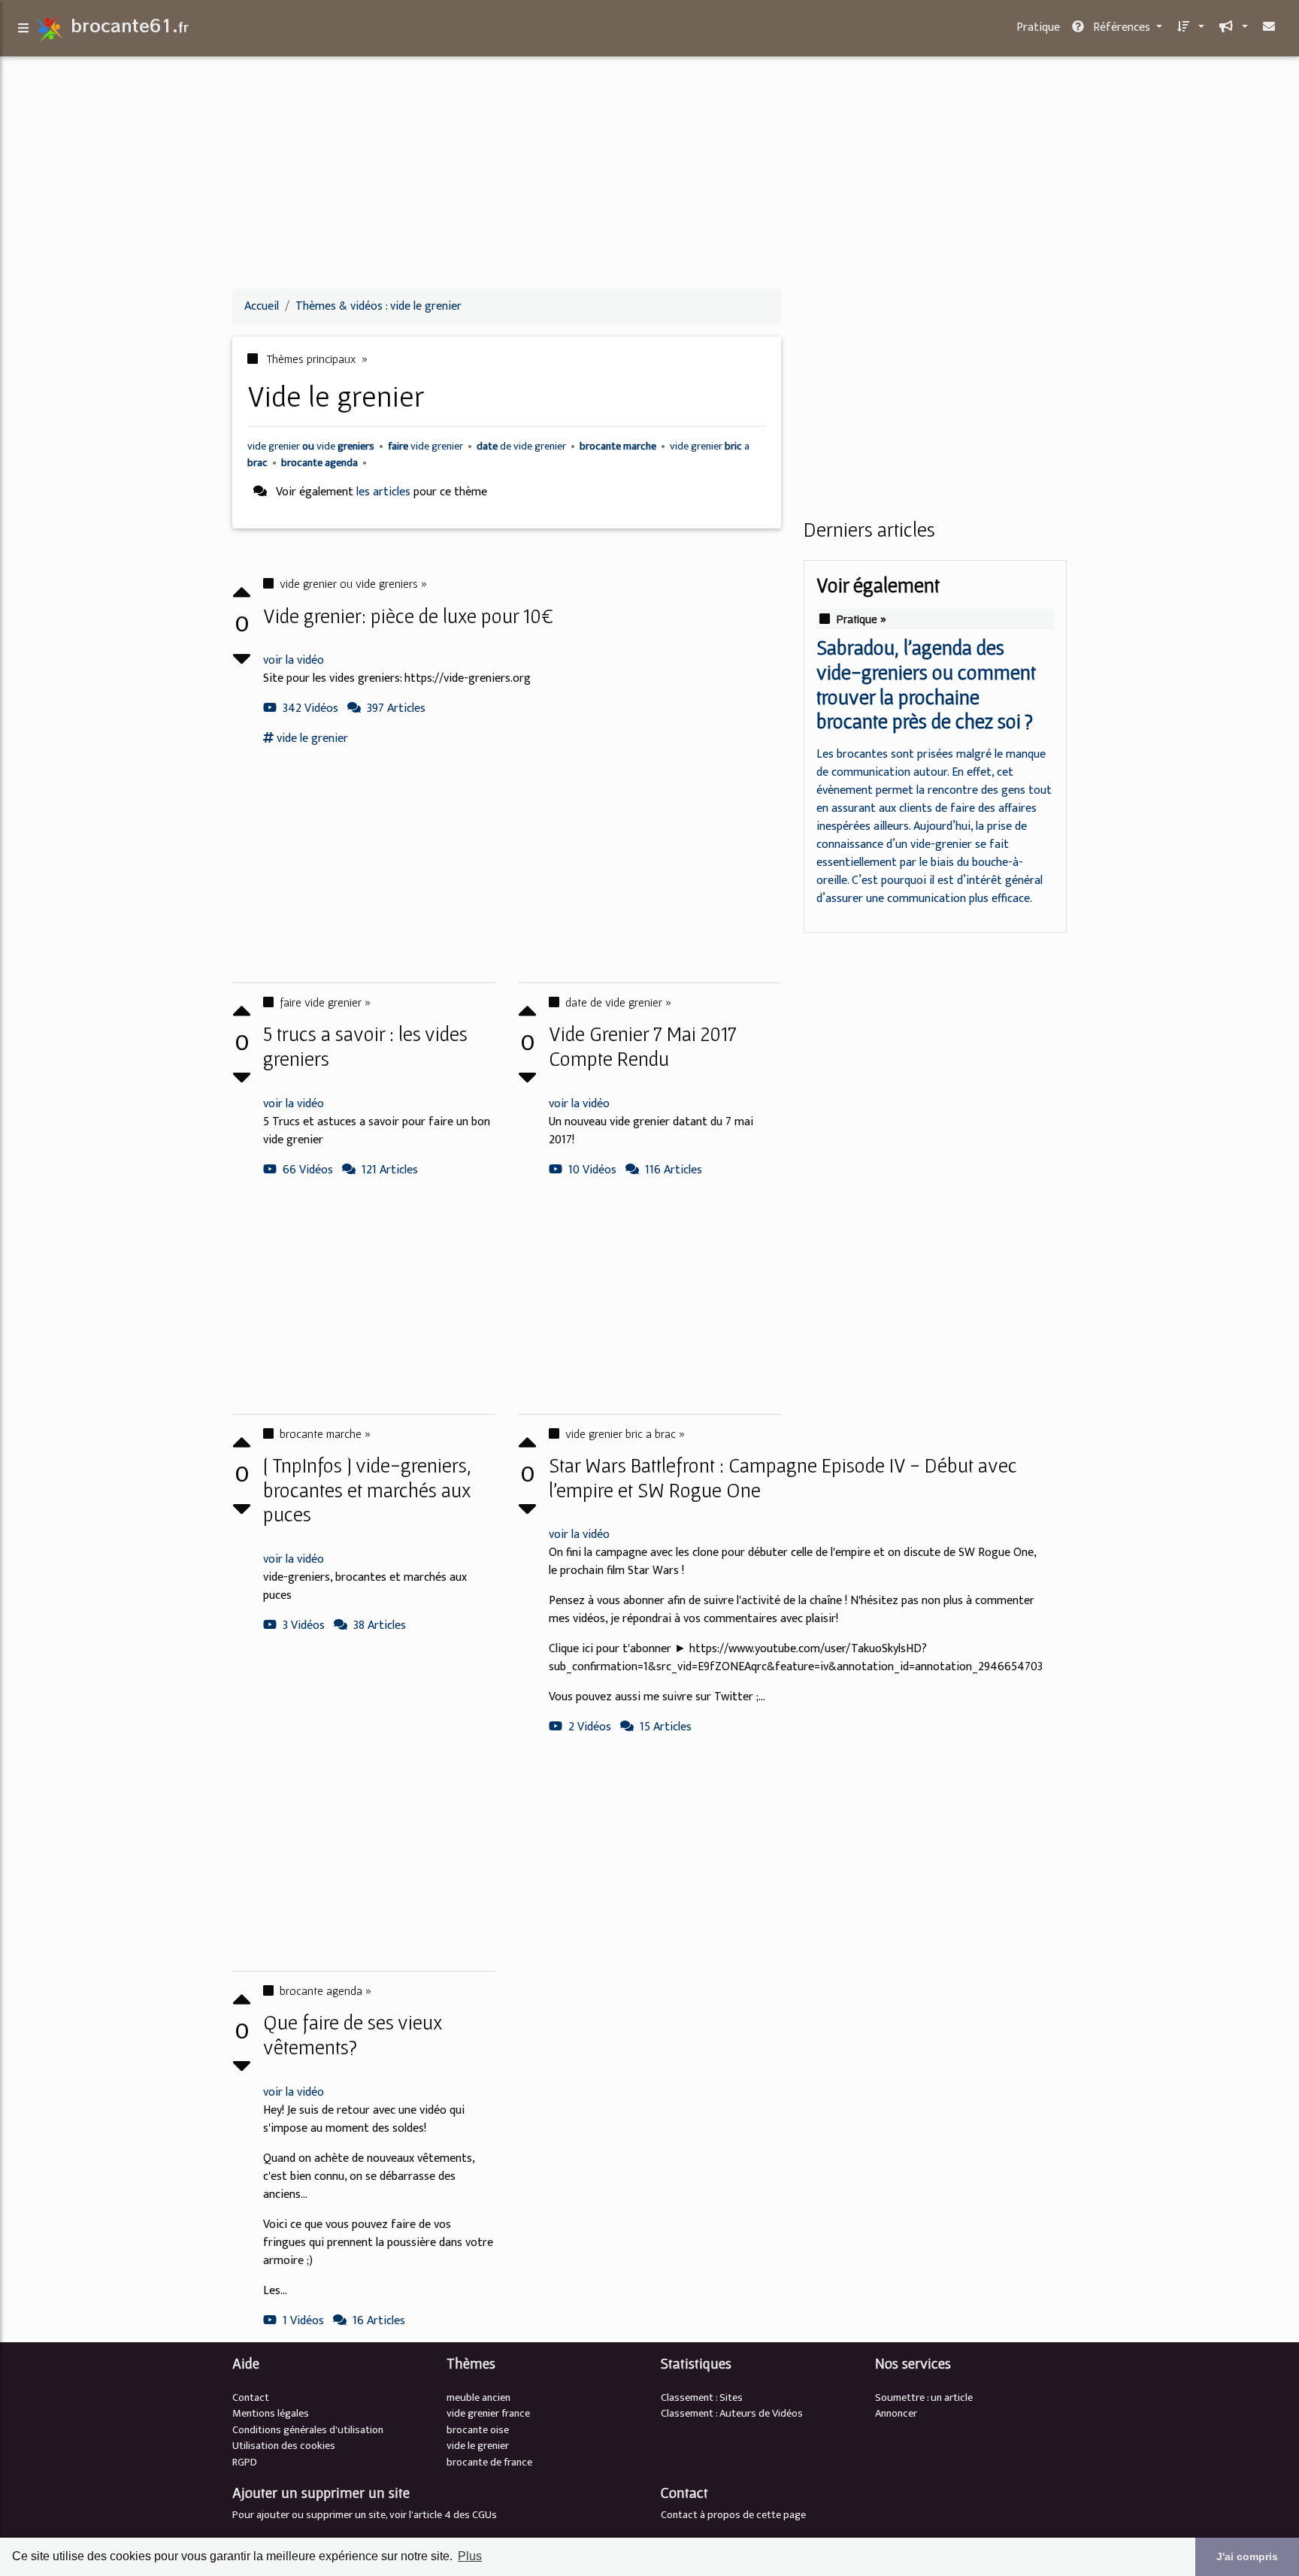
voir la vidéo (294, 660)
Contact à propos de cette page (733, 2515)
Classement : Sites (702, 2398)
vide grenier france (488, 2414)
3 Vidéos (304, 1626)
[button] (1189, 28)
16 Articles (379, 2321)
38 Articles (380, 1626)
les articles (383, 492)
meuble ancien (478, 2398)
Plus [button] (470, 2556)
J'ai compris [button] (1247, 2556)
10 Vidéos (592, 1170)
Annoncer (896, 2414)
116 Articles (674, 1170)
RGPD (245, 2462)
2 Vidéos (590, 1727)
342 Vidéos (310, 708)
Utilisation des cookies (284, 2446)
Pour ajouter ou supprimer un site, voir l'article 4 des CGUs (365, 2515)
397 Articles (396, 708)
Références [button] (1122, 27)
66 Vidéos (308, 1170)
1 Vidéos (303, 2321)
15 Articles (666, 1727)
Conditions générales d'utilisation (308, 2430)
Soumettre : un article (924, 2398)
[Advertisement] (649, 171)
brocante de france (489, 2462)
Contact (251, 2398)
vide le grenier (478, 2446)
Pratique (1038, 27)
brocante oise (478, 2430)
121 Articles (390, 1170)
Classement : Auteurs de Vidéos (732, 2414)
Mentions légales (271, 2414)
